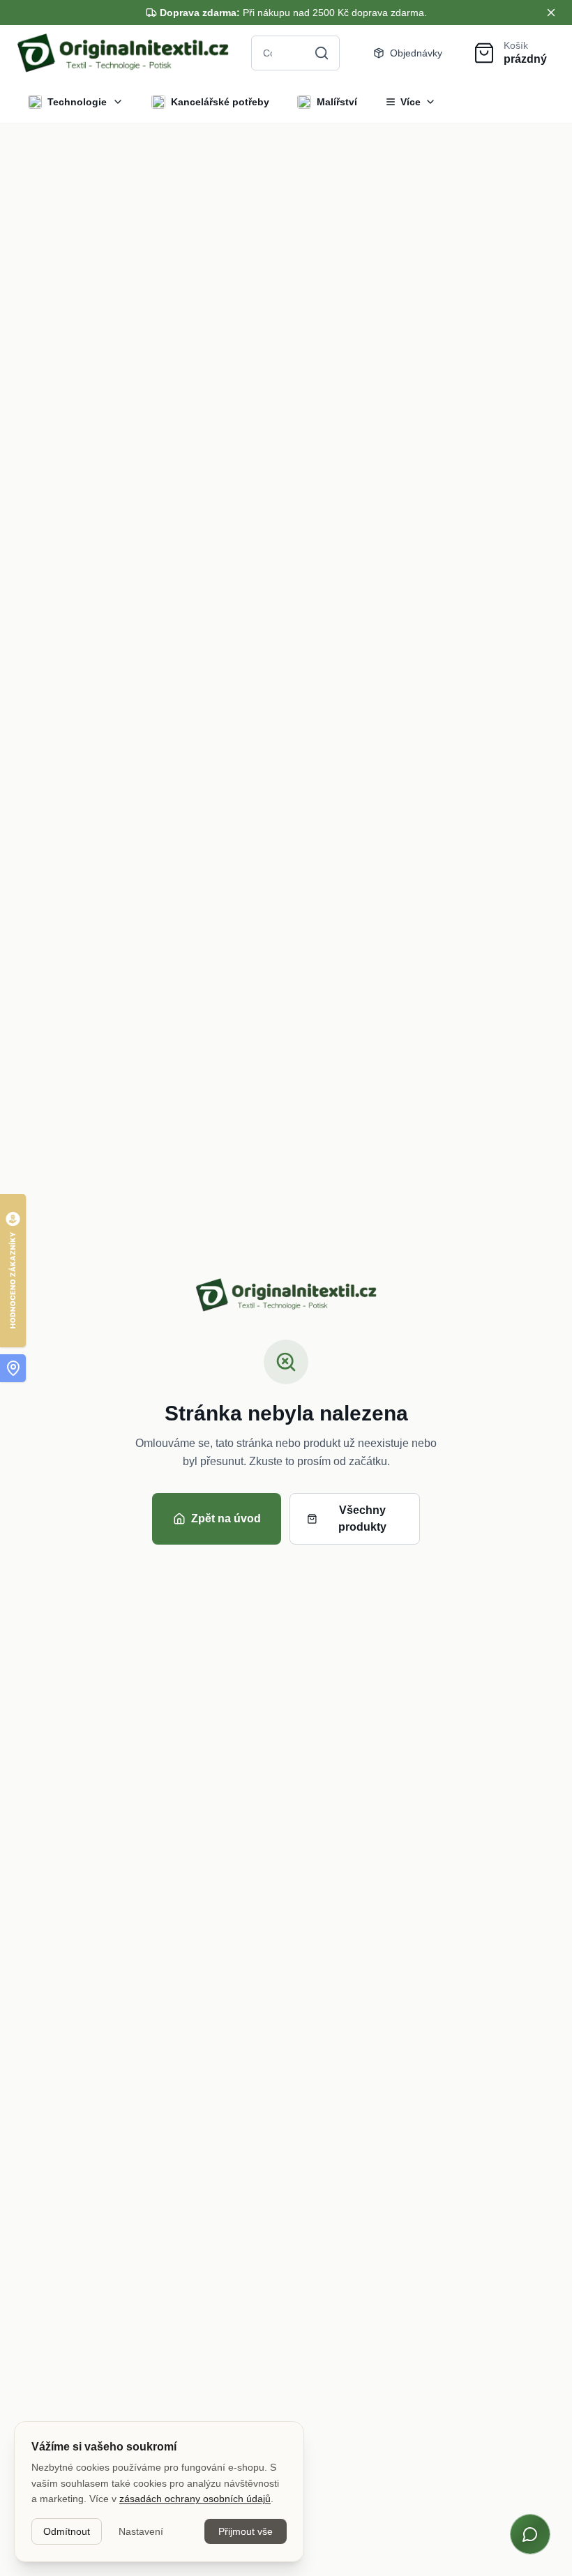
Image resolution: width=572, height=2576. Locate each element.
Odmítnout (67, 2531)
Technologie (77, 102)
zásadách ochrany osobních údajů (195, 2499)
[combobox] (295, 53)
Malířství (337, 102)
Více (411, 102)
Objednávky (416, 53)
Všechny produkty (362, 1518)
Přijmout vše (246, 2531)
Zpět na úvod (226, 1518)
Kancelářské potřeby (220, 102)
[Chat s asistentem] (530, 2534)
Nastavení (141, 2531)
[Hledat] (322, 53)
